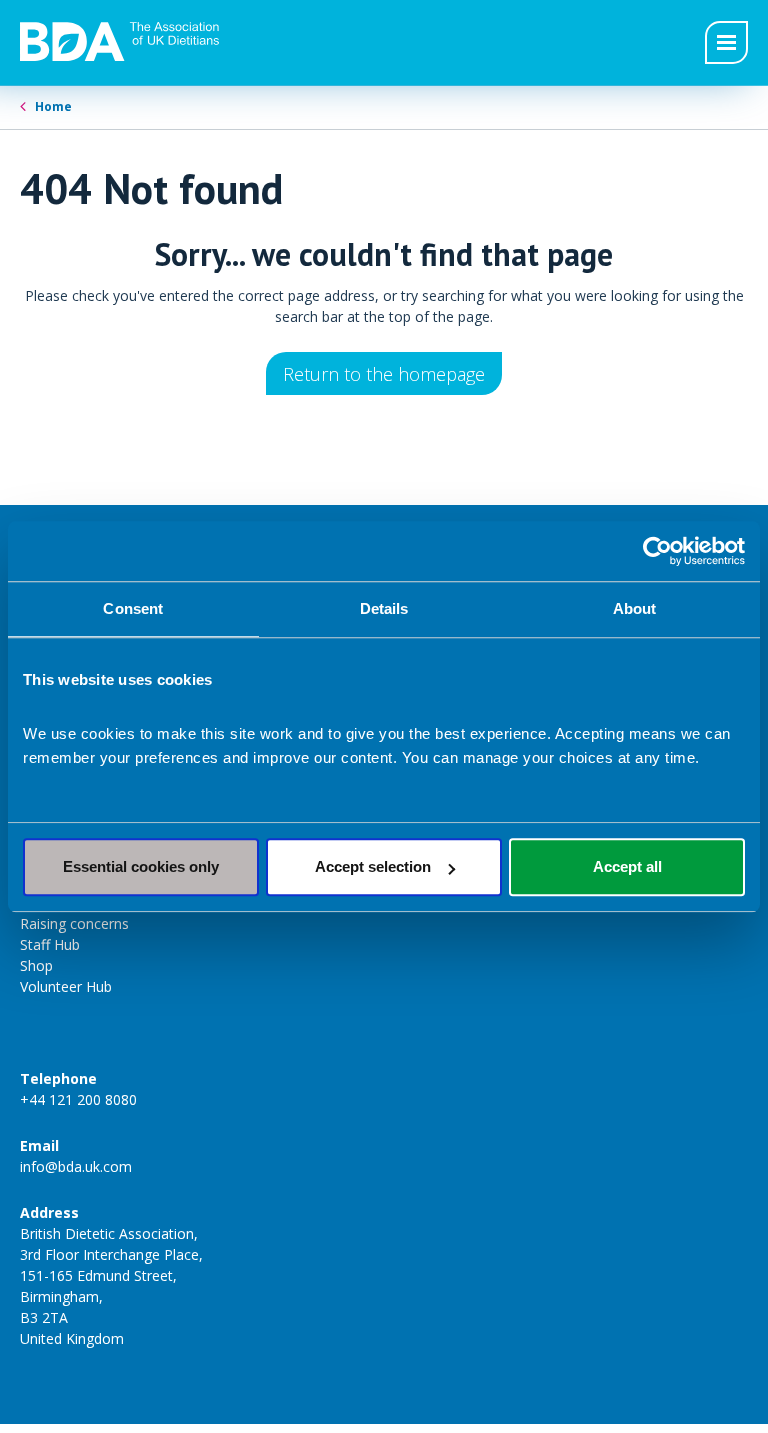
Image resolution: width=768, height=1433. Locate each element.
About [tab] (635, 608)
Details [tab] (384, 608)
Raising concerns (74, 923)
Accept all (627, 866)
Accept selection (373, 866)
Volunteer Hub (66, 986)
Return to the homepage (384, 374)
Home (53, 106)
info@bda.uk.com (76, 1166)
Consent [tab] (133, 608)
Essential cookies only (141, 866)
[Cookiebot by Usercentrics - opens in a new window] (657, 551)
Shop (36, 965)
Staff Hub (50, 944)
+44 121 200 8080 (78, 1099)
